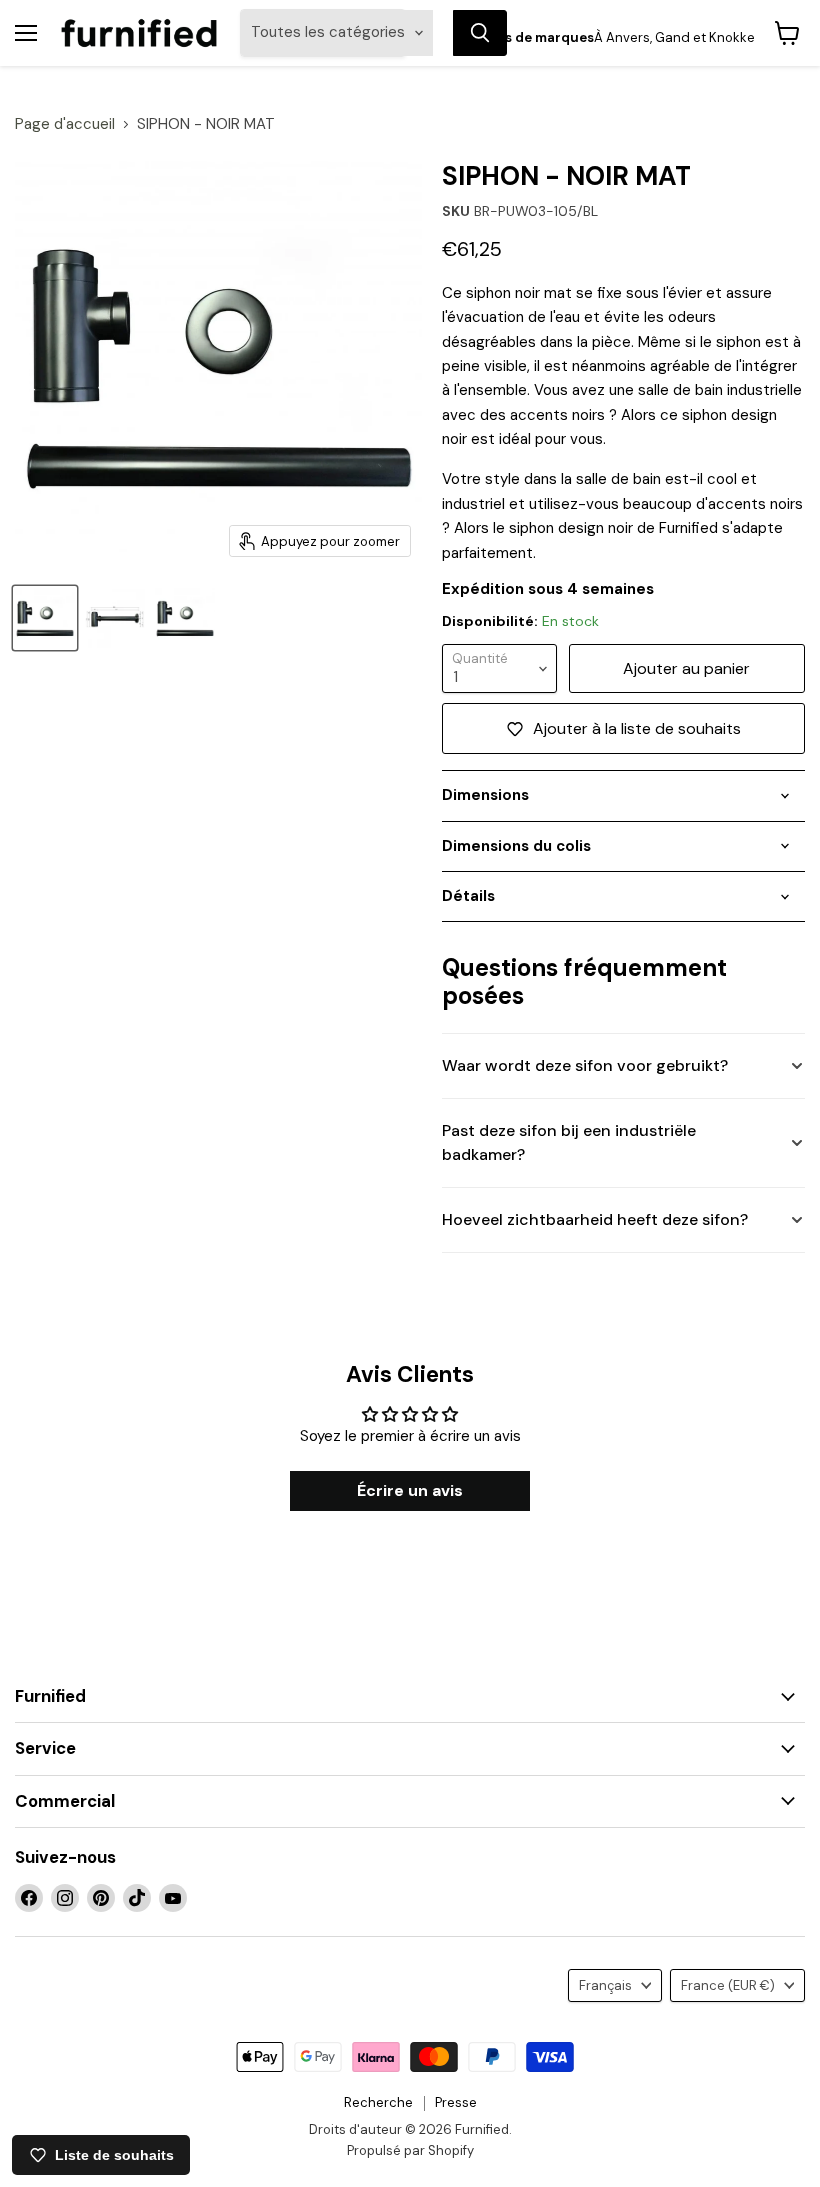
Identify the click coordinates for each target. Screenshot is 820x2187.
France (728, 1985)
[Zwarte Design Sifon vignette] (185, 618)
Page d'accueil (65, 124)
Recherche (378, 2102)
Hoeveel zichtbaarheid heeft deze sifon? (595, 1219)
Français (605, 1985)
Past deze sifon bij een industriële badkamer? (569, 1142)
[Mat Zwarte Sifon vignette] (115, 618)
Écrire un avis (410, 1490)
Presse (456, 2102)
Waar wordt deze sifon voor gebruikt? (585, 1065)
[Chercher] (480, 33)
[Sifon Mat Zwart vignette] (45, 618)
